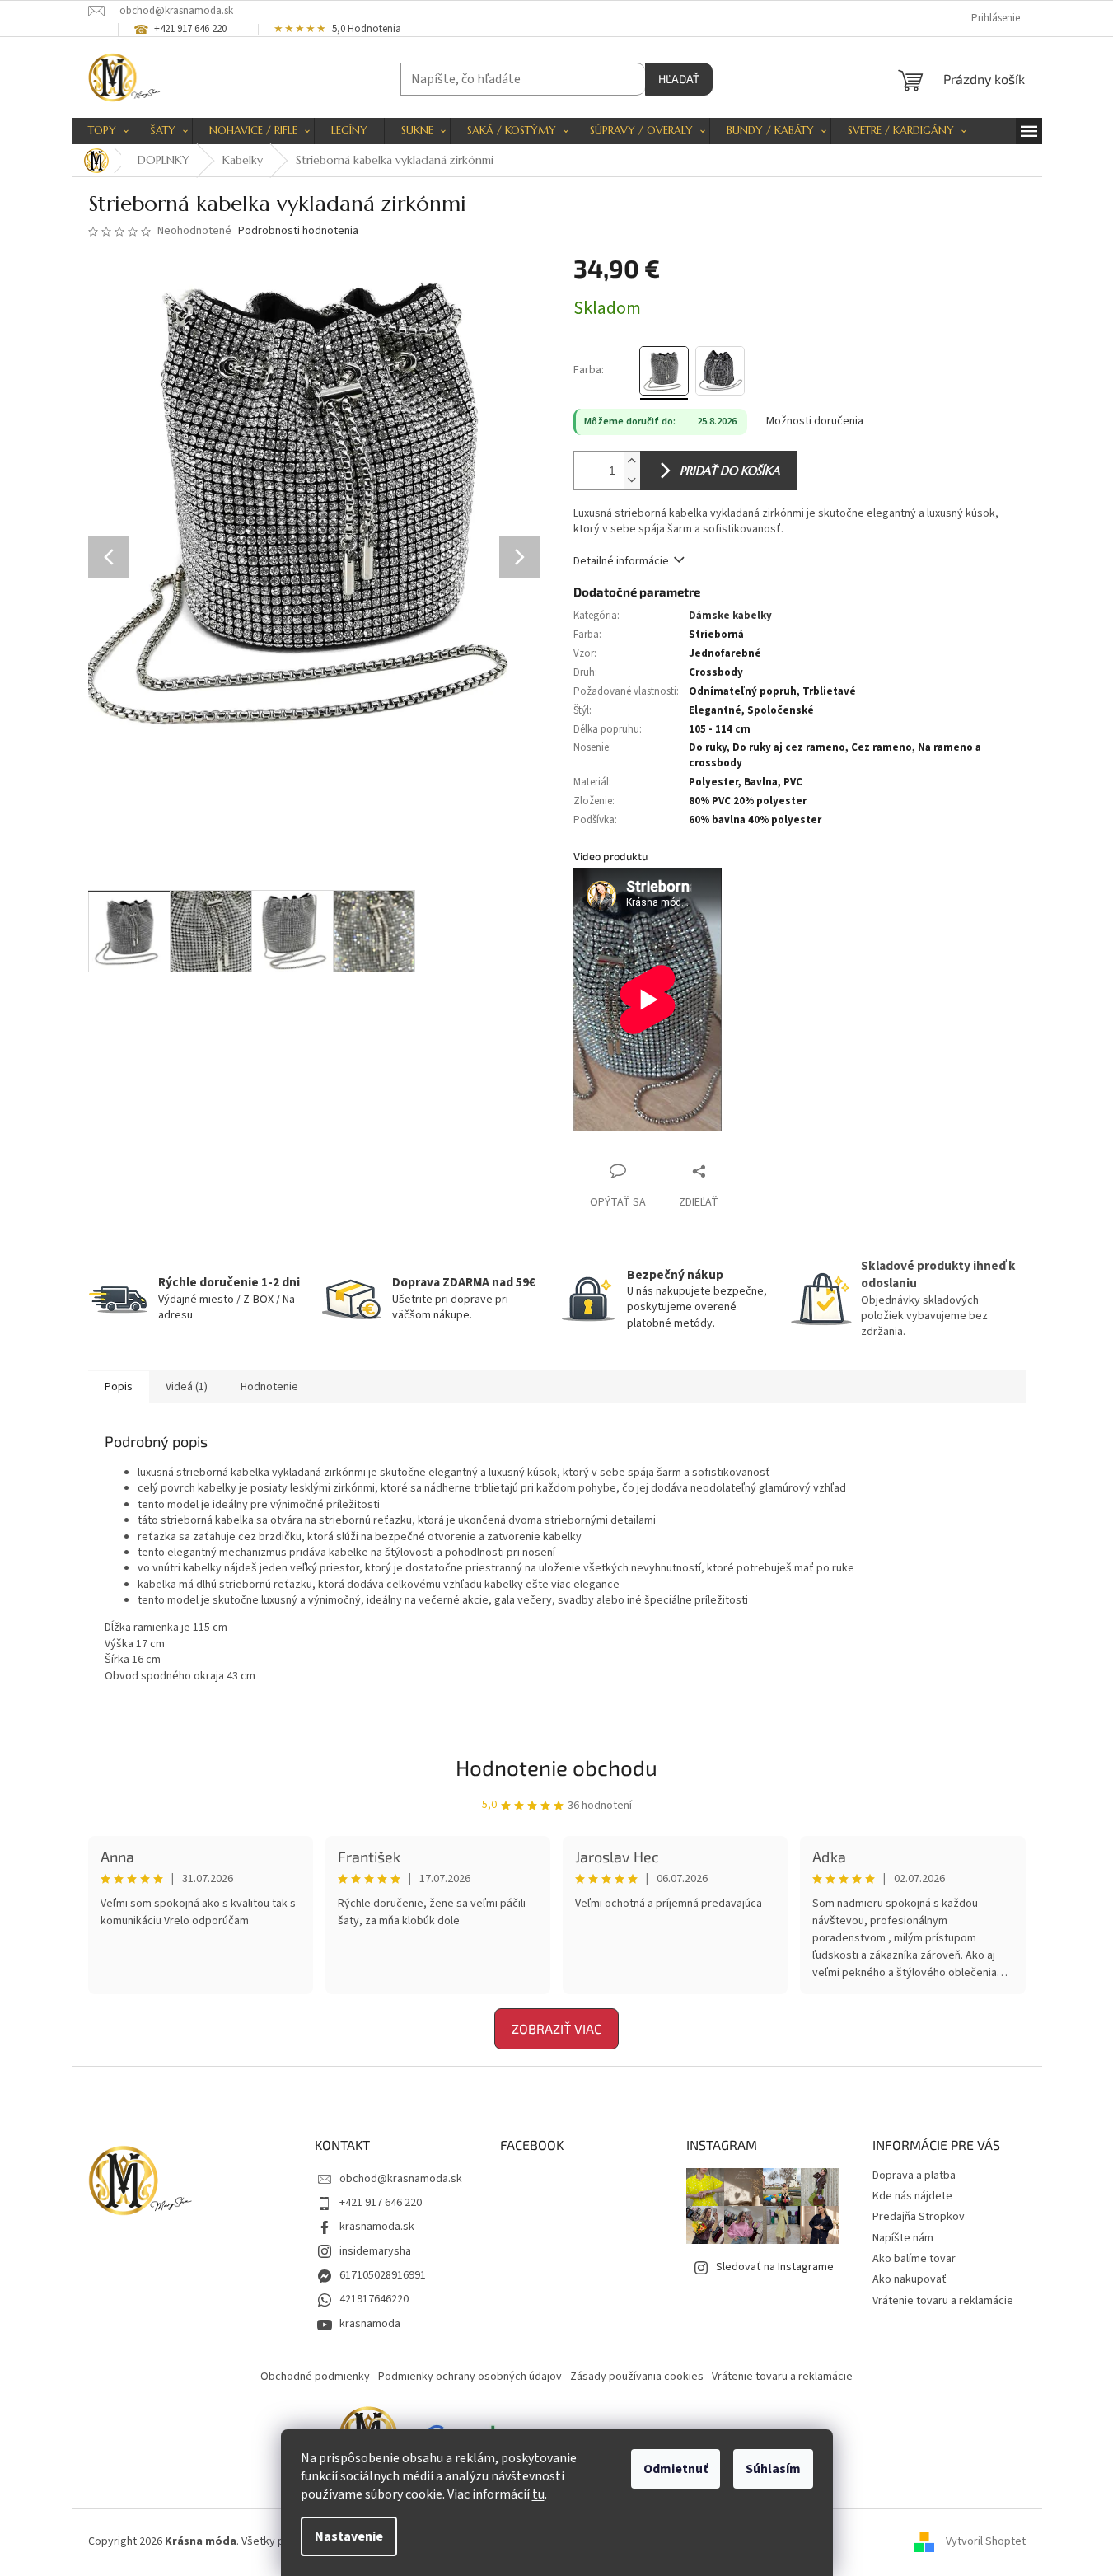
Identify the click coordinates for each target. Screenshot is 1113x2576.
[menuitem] (102, 131)
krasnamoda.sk (377, 2227)
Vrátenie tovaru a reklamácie (943, 2301)
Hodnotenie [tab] (269, 1387)
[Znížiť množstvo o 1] (632, 480)
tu (538, 2494)
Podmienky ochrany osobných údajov (470, 2377)
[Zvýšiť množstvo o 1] (632, 461)
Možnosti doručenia (815, 422)
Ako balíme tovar (914, 2259)
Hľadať (679, 79)
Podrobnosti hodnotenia (298, 231)
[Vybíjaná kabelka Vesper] (720, 371)
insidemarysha (375, 2251)
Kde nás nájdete (912, 2196)
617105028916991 (383, 2275)
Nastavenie (349, 2536)
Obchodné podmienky (315, 2377)
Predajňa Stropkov (919, 2217)
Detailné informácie (621, 561)
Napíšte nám (903, 2238)
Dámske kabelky (730, 616)
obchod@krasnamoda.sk (401, 2179)
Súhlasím (773, 2469)
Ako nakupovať (910, 2279)
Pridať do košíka (730, 471)
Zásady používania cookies (637, 2377)
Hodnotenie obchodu (556, 1767)
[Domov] (96, 161)
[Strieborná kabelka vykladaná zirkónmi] (664, 371)
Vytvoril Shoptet (986, 2542)
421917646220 (374, 2299)
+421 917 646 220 (381, 2203)
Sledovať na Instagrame (775, 2267)
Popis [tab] (119, 1387)
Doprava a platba (914, 2176)
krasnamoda (370, 2324)
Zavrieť (733, 1171)
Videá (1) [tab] (187, 1387)
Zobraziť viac (556, 2028)
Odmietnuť (676, 2469)
